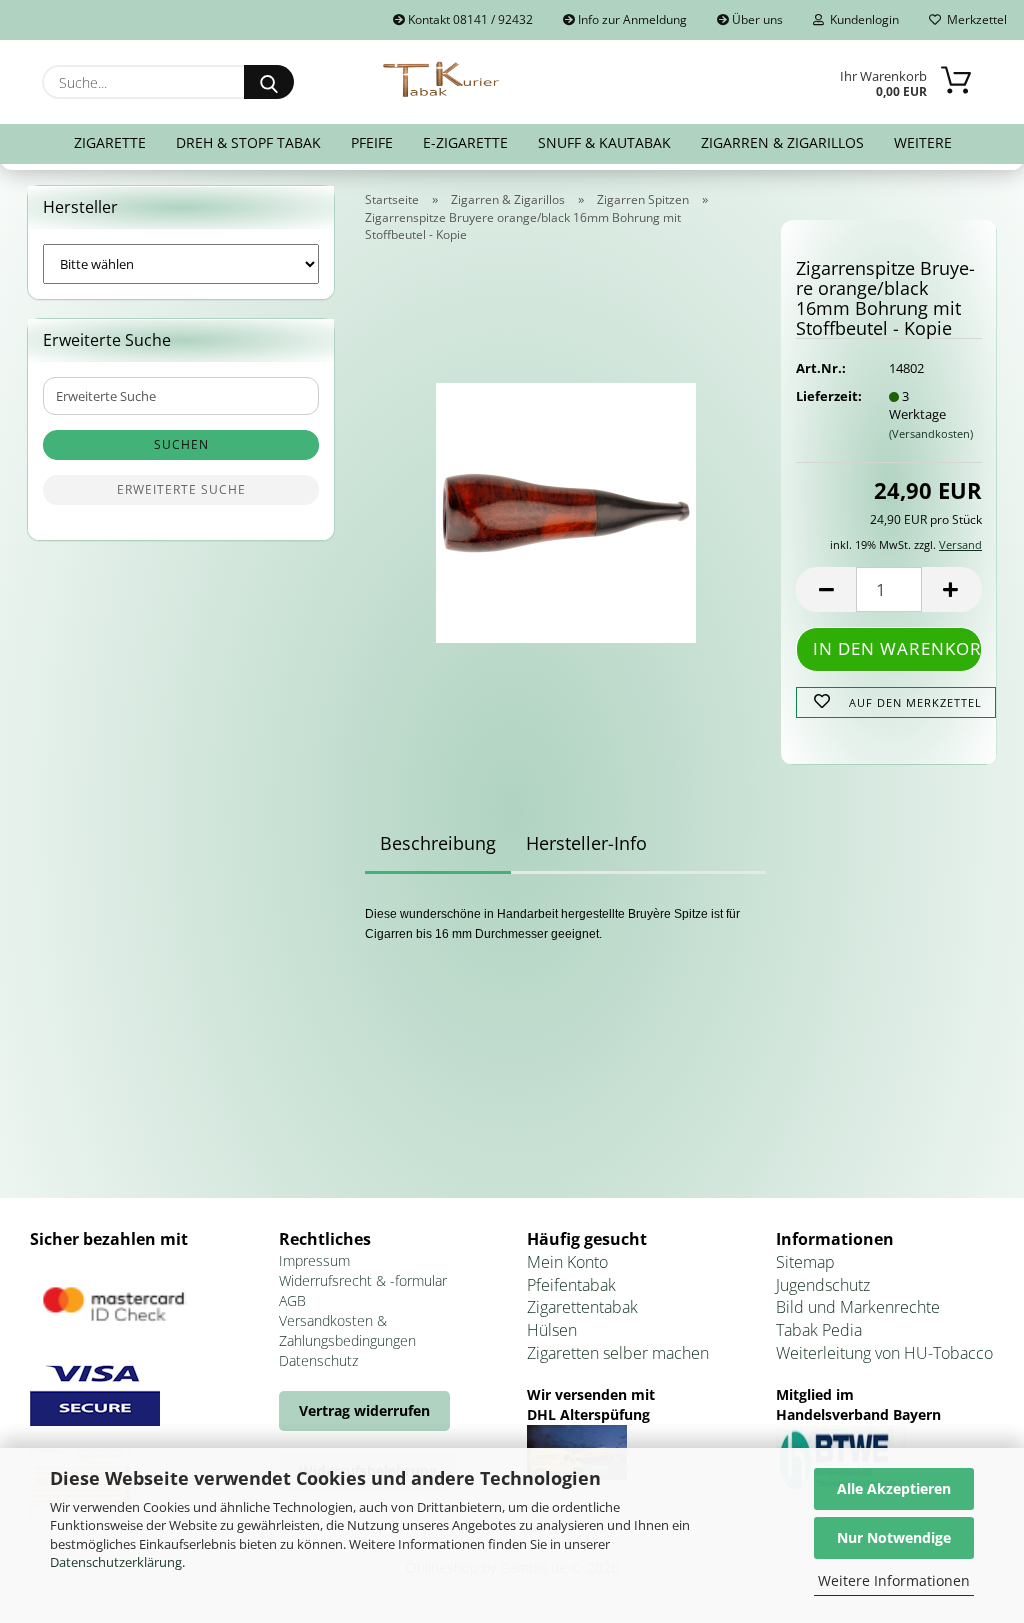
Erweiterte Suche (181, 489)
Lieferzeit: (827, 396)
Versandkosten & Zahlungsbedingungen (347, 1330)
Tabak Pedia (819, 1330)
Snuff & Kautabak (604, 142)
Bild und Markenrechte (858, 1307)
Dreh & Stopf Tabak (248, 142)
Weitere (923, 142)
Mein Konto (567, 1262)
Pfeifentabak (571, 1285)
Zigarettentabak (582, 1307)
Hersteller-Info (586, 843)
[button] (826, 589)
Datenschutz (318, 1360)
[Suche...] (269, 82)
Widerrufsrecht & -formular (363, 1280)
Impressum (314, 1260)
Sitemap (805, 1262)
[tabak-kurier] (442, 80)
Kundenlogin (861, 19)
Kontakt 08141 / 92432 (469, 19)
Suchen (181, 444)
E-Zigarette (465, 142)
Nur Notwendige (894, 1537)
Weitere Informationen (894, 1580)
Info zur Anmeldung (631, 19)
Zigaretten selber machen (618, 1353)
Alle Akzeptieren (894, 1488)
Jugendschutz (823, 1285)
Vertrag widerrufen (364, 1410)
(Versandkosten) (931, 433)
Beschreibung (438, 843)
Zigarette (110, 142)
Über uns (756, 19)
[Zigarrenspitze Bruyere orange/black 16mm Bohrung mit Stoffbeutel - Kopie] (566, 507)
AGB (292, 1300)
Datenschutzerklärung (116, 1562)
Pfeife (372, 142)
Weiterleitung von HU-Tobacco (884, 1353)
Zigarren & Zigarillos (782, 142)
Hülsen (552, 1330)
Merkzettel (974, 19)
